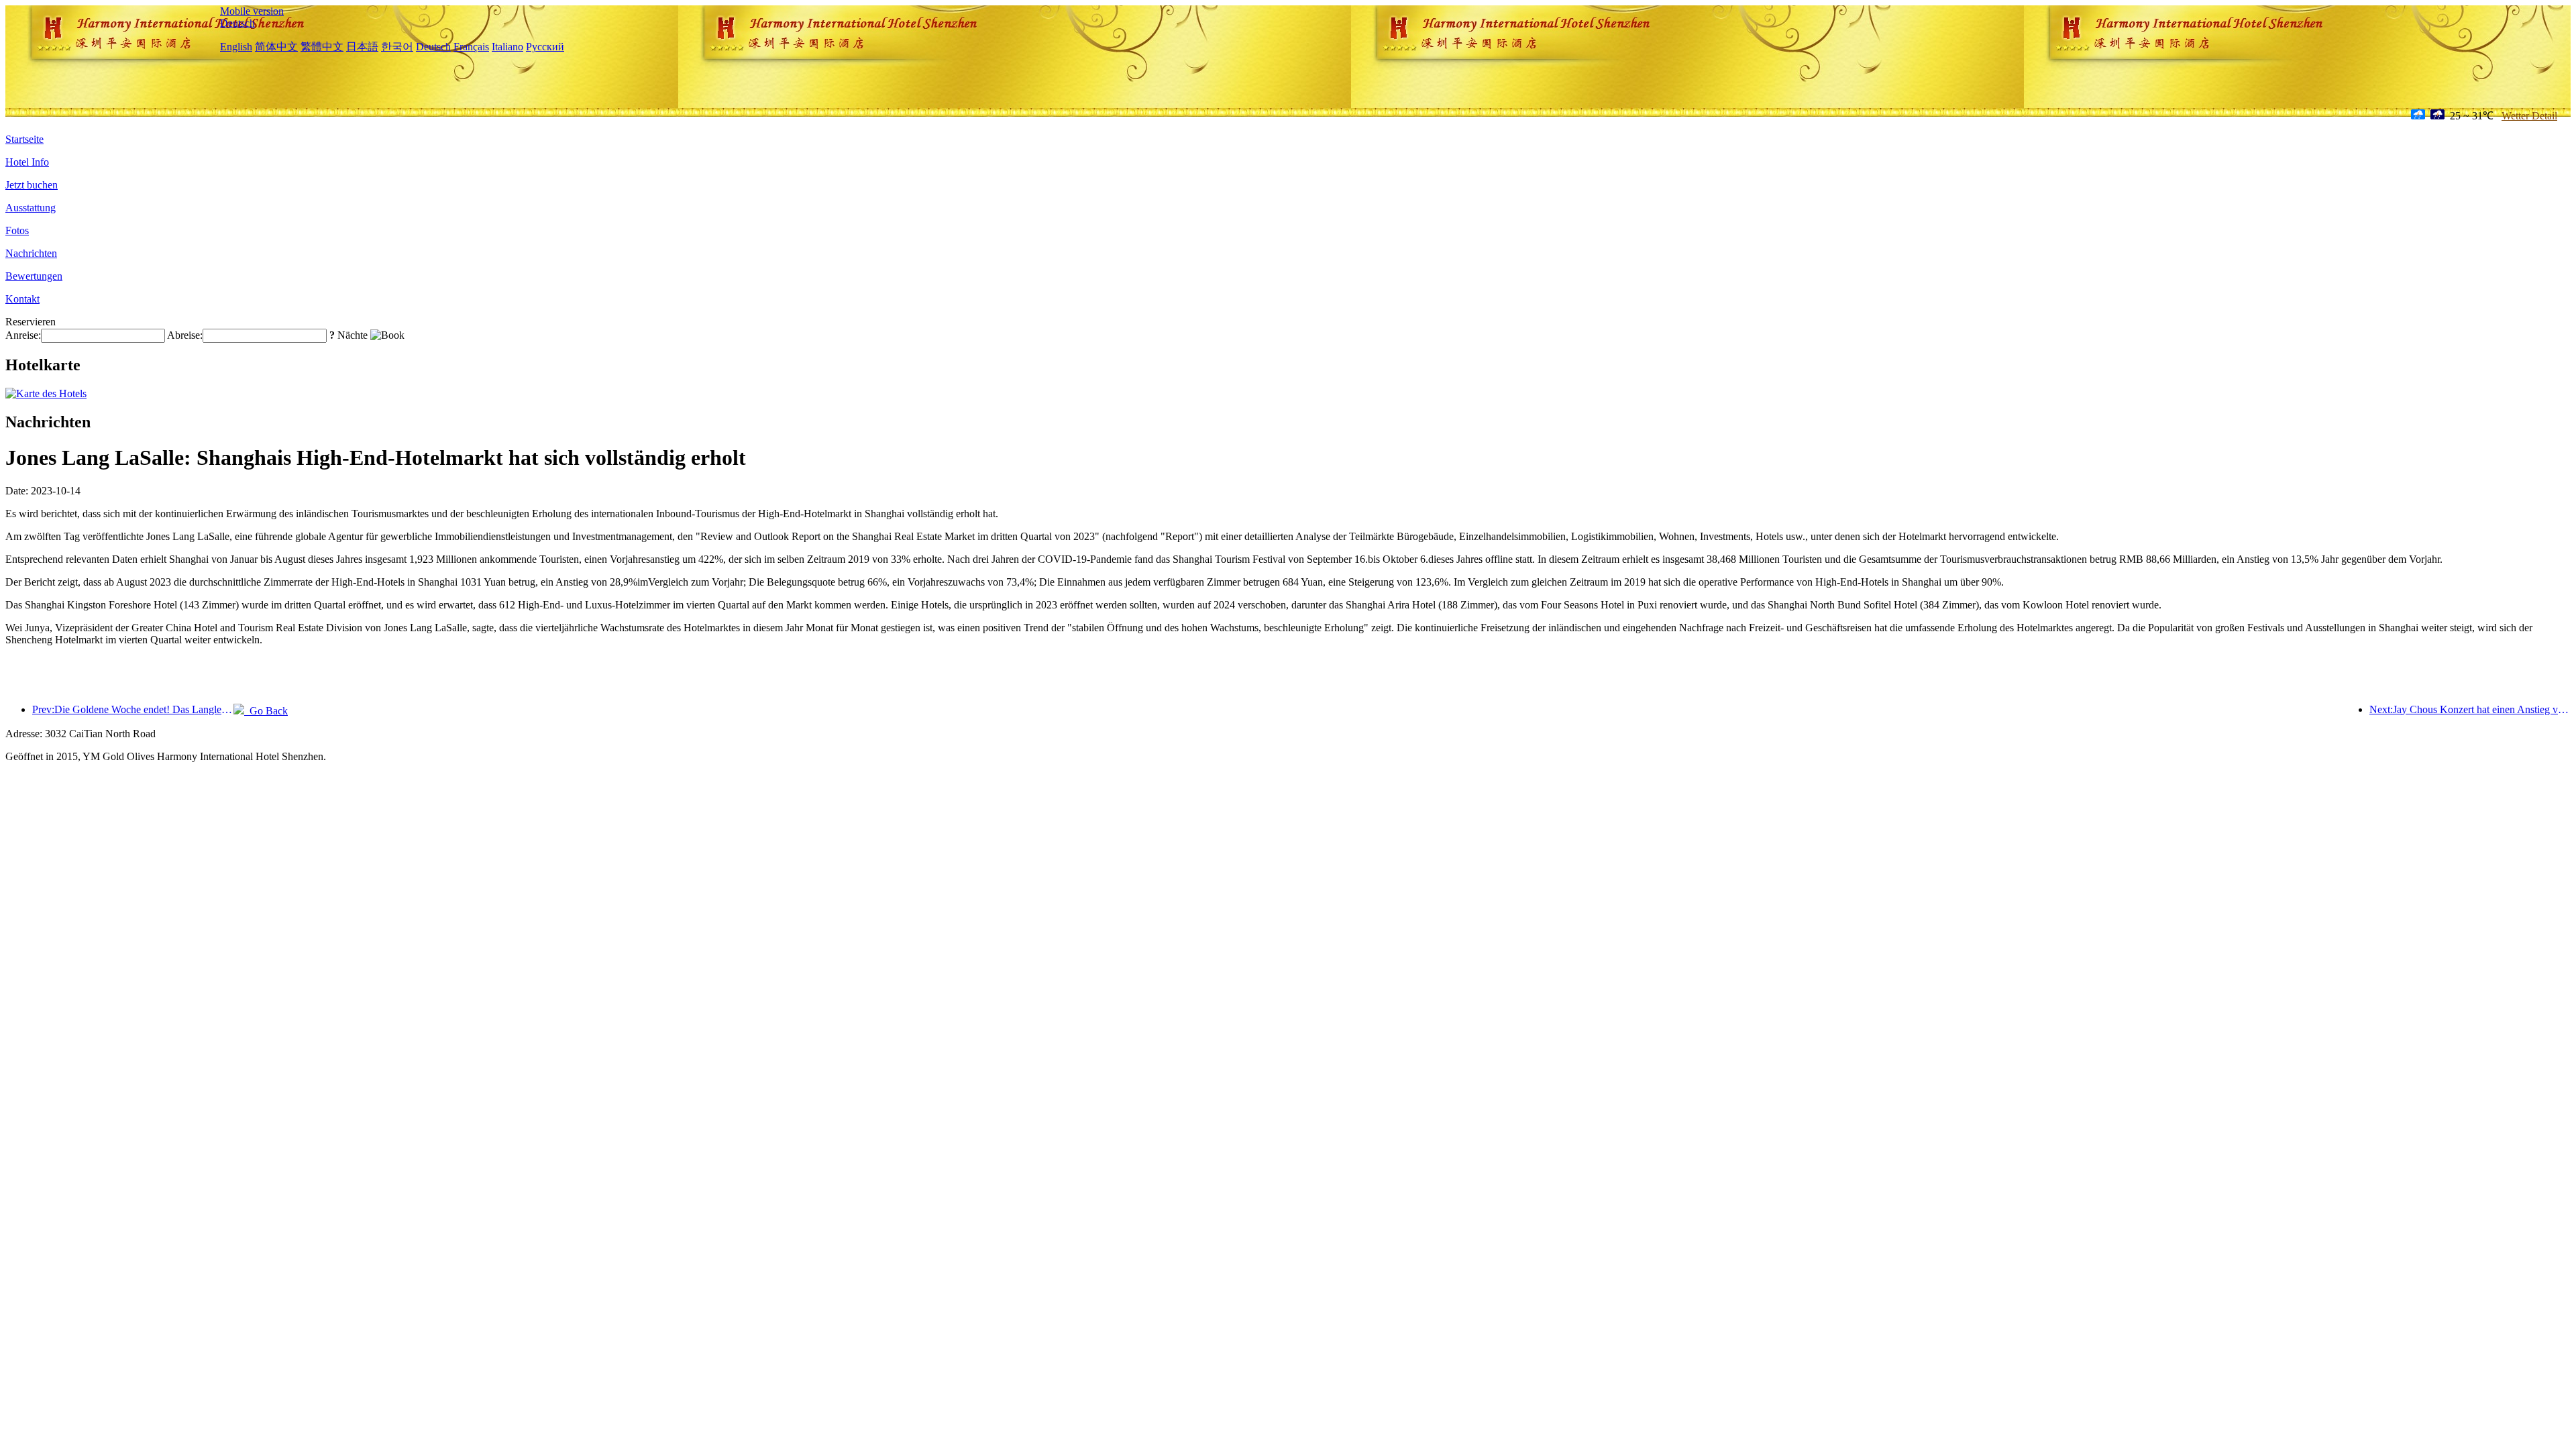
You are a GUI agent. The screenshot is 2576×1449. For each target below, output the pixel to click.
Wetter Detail (2529, 116)
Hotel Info (27, 162)
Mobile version (252, 11)
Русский (545, 47)
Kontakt (22, 299)
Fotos (17, 230)
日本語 (362, 47)
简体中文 (276, 47)
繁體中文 (322, 47)
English (236, 47)
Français (471, 47)
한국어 (397, 47)
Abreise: (185, 335)
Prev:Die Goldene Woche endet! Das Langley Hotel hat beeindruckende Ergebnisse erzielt (133, 709)
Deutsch (237, 23)
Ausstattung (31, 208)
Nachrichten (31, 253)
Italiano (507, 47)
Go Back (266, 711)
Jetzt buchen (32, 185)
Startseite (24, 139)
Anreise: (23, 335)
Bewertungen (34, 276)
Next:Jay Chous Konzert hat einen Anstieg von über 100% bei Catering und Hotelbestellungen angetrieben (2470, 709)
